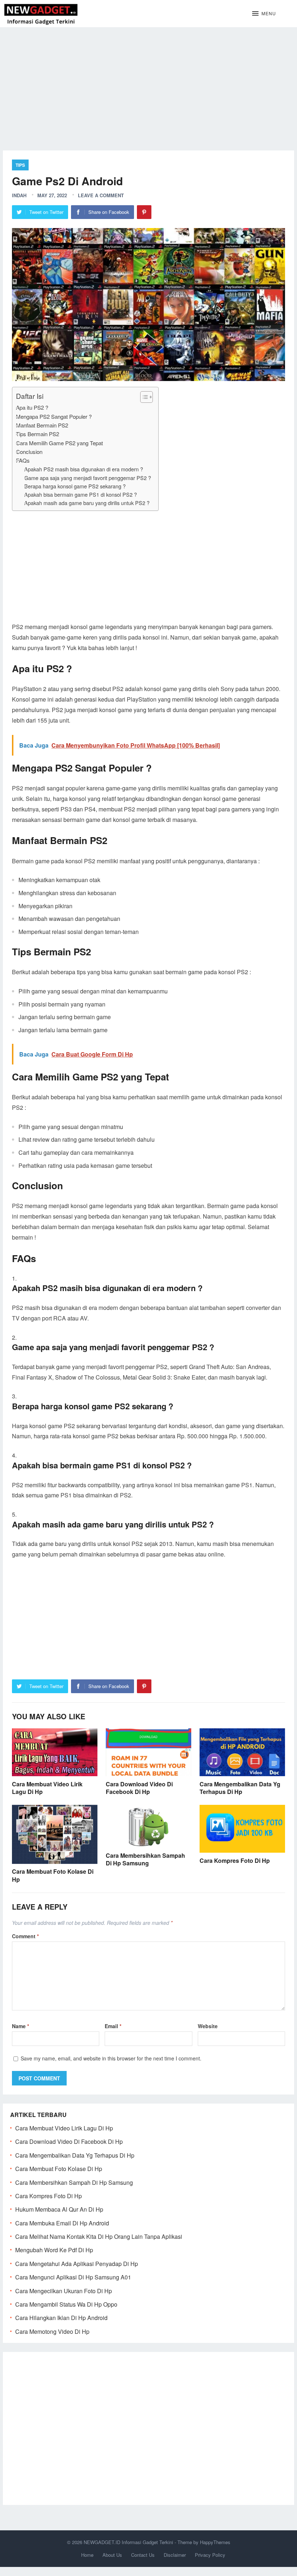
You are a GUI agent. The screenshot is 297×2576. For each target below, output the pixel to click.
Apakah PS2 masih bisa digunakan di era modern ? (84, 469)
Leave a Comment (101, 195)
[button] (264, 14)
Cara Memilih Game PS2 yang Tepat (59, 443)
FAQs (23, 460)
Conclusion (29, 452)
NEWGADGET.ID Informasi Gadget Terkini (128, 2542)
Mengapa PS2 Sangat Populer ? (54, 416)
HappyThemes (215, 2542)
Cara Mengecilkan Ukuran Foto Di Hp (64, 2291)
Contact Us (143, 2555)
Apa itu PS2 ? (32, 407)
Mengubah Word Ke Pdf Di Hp (54, 2250)
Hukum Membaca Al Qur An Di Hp (59, 2209)
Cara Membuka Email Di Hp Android (62, 2223)
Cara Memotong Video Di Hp (52, 2331)
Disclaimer (175, 2555)
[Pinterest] (144, 212)
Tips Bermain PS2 (37, 434)
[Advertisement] (148, 83)
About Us (112, 2555)
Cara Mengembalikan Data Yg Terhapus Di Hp (240, 1788)
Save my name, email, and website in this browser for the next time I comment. (111, 2058)
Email (113, 2026)
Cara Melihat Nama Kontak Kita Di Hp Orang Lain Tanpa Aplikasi (99, 2236)
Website (208, 2026)
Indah (19, 195)
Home (87, 2555)
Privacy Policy (210, 2555)
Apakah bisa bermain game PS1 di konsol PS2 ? (81, 494)
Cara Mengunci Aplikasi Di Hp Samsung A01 (73, 2277)
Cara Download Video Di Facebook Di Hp (139, 1788)
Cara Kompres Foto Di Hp (235, 1860)
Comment (25, 1936)
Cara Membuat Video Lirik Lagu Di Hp (47, 1788)
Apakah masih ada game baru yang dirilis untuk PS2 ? (87, 503)
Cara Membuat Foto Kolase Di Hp (53, 1875)
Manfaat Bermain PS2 (42, 425)
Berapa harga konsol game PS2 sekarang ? (75, 486)
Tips (20, 165)
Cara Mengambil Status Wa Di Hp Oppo (66, 2304)
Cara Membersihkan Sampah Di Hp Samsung (145, 1859)
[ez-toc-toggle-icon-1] (143, 397)
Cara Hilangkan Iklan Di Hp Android (61, 2318)
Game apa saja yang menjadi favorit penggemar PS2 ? (88, 478)
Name (20, 2026)
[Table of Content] (147, 397)
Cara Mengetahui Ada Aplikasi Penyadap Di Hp (77, 2264)
